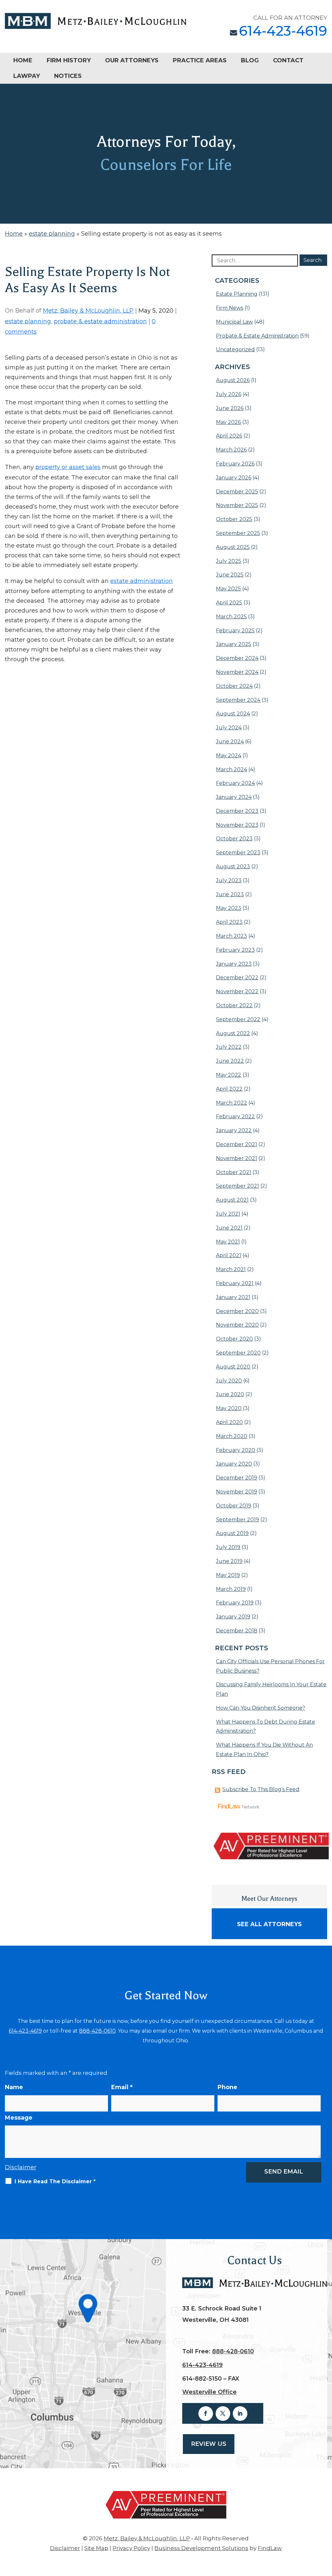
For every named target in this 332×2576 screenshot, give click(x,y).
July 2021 (228, 1214)
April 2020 (229, 1422)
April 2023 (229, 922)
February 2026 (235, 464)
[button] (326, 2529)
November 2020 (237, 1325)
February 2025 (235, 631)
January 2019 (233, 1617)
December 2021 (237, 1144)
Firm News (230, 308)
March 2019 (231, 1589)
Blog (250, 60)
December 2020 (237, 1311)
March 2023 (231, 936)
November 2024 (237, 672)
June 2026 (230, 408)
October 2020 (234, 1339)
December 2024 (237, 658)
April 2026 (229, 436)
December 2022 (237, 978)
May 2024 (229, 755)
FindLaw (270, 2548)
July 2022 (229, 1047)
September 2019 (237, 1520)
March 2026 (231, 450)
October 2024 (234, 686)
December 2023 (237, 811)
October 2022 (234, 1005)
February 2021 (235, 1283)
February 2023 (235, 950)
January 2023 (234, 964)
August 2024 (233, 714)
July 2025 (229, 561)
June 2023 (230, 894)
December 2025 (237, 492)
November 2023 (237, 825)
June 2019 (229, 1561)
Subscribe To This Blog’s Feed (261, 1789)
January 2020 (234, 1464)
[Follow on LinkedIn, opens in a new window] (240, 2414)
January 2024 (234, 797)
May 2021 (228, 1242)
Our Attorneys (132, 60)
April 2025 (229, 603)
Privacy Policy (131, 2548)
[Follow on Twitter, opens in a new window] (223, 2414)
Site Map (96, 2548)
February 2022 (235, 1116)
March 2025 (231, 617)
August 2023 (233, 867)
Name (14, 2087)
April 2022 (229, 1089)
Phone (227, 2087)
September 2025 (238, 533)
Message (19, 2118)
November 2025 (237, 505)
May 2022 (229, 1075)
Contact (288, 60)
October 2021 (234, 1172)
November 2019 (237, 1492)
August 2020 (233, 1367)
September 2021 (237, 1186)
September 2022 (238, 1019)
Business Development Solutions (201, 2548)
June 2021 (229, 1228)
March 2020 (232, 1436)
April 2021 (229, 1255)
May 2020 (229, 1408)
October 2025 (234, 519)
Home (23, 60)
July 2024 (229, 728)
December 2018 (237, 1631)
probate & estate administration (100, 321)
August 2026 (233, 380)
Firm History (69, 60)
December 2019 (237, 1478)
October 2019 (234, 1506)
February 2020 (236, 1450)
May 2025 (228, 589)
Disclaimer (21, 2167)
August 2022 (233, 1033)
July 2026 (229, 394)
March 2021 (231, 1269)
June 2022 (230, 1061)
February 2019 (235, 1603)
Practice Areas (200, 60)
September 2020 (238, 1353)
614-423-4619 (283, 31)
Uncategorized (235, 349)
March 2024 (231, 769)
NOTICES (68, 76)
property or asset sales (68, 467)
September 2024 (238, 700)
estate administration (142, 581)
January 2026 (234, 478)
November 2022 (237, 991)
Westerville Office (209, 2392)
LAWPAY (27, 76)
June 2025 (230, 575)
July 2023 (229, 880)
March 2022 (231, 1103)
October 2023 (234, 839)
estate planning (28, 321)
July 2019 (228, 1547)
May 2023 (229, 908)
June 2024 (230, 742)
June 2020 (230, 1394)
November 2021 (237, 1158)
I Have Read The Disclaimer (55, 2181)
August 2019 (232, 1533)
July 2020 (229, 1381)
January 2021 (233, 1297)
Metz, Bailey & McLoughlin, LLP (88, 311)
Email (122, 2087)
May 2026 (228, 422)
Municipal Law (234, 322)
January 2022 (234, 1130)
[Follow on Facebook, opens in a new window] (206, 2414)
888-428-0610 (97, 2031)
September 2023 (238, 853)
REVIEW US (209, 2444)
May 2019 (228, 1575)
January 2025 (234, 644)
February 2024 (235, 783)
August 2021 (232, 1200)
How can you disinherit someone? (261, 1708)
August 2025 (233, 547)
